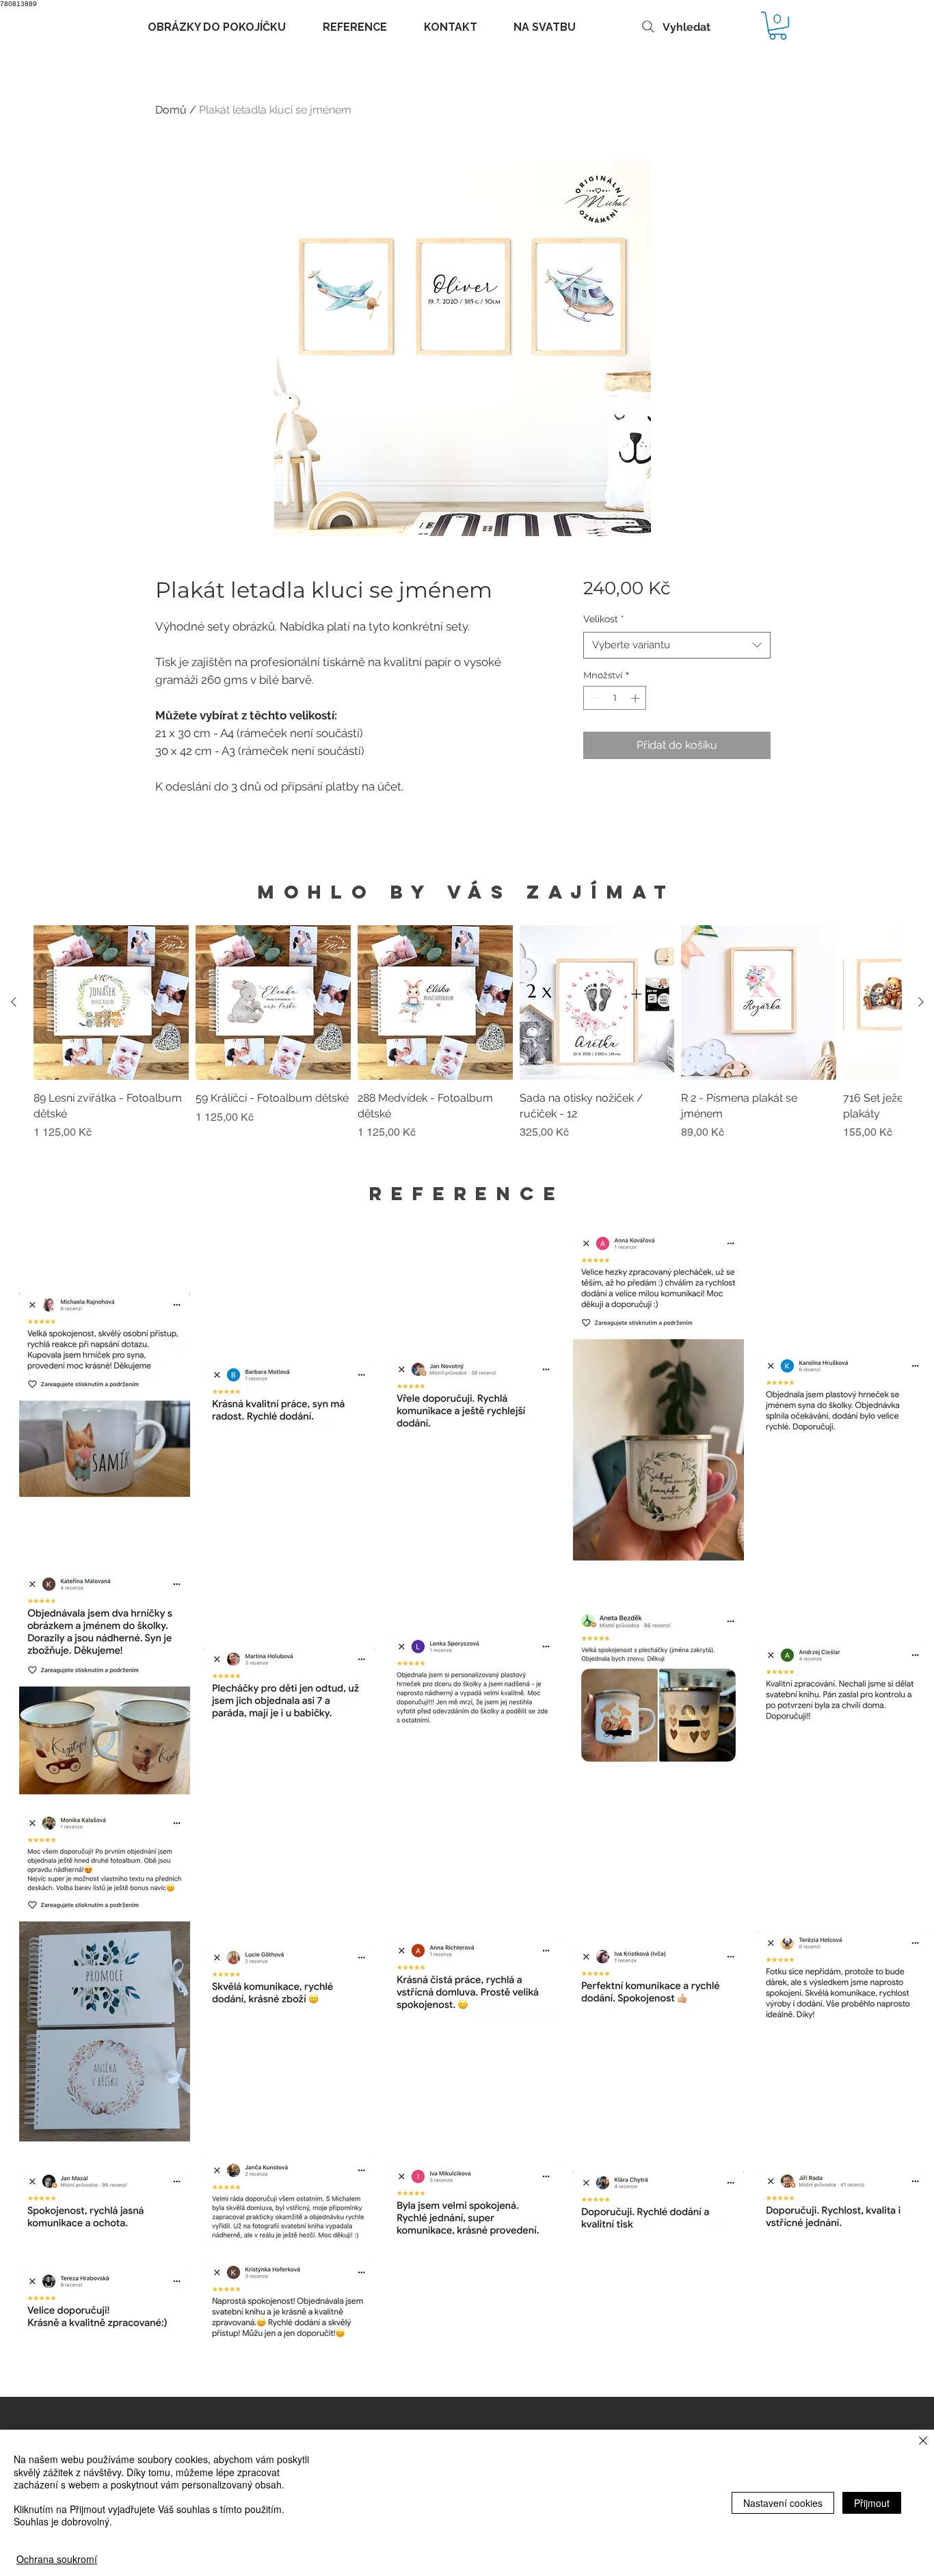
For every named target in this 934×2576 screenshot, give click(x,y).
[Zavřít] (923, 2442)
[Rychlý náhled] (111, 1003)
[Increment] (637, 698)
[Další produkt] (921, 1002)
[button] (778, 26)
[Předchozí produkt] (14, 1002)
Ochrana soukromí (57, 2559)
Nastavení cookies (783, 2503)
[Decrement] (593, 698)
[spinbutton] (615, 698)
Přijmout (872, 2503)
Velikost (604, 619)
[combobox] (677, 645)
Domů (171, 110)
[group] (467, 1041)
